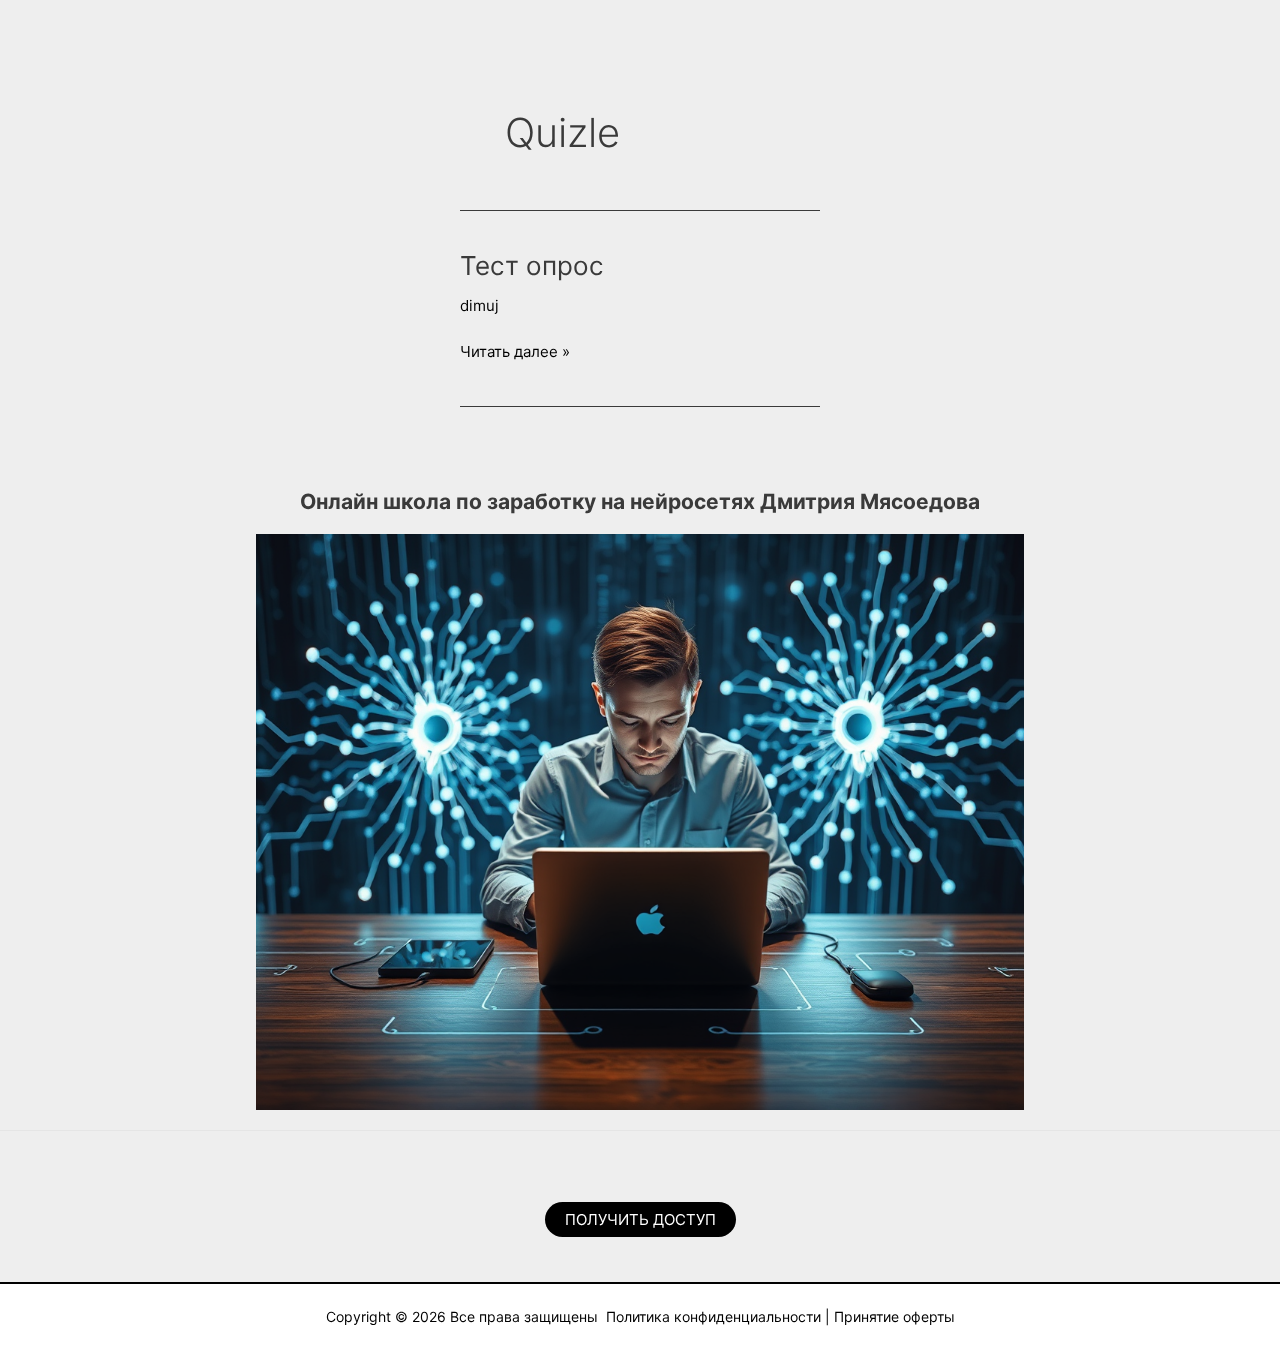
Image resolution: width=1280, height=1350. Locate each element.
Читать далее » (515, 353)
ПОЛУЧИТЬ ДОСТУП (640, 1219)
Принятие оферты (894, 1316)
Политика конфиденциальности (713, 1316)
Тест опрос (532, 265)
